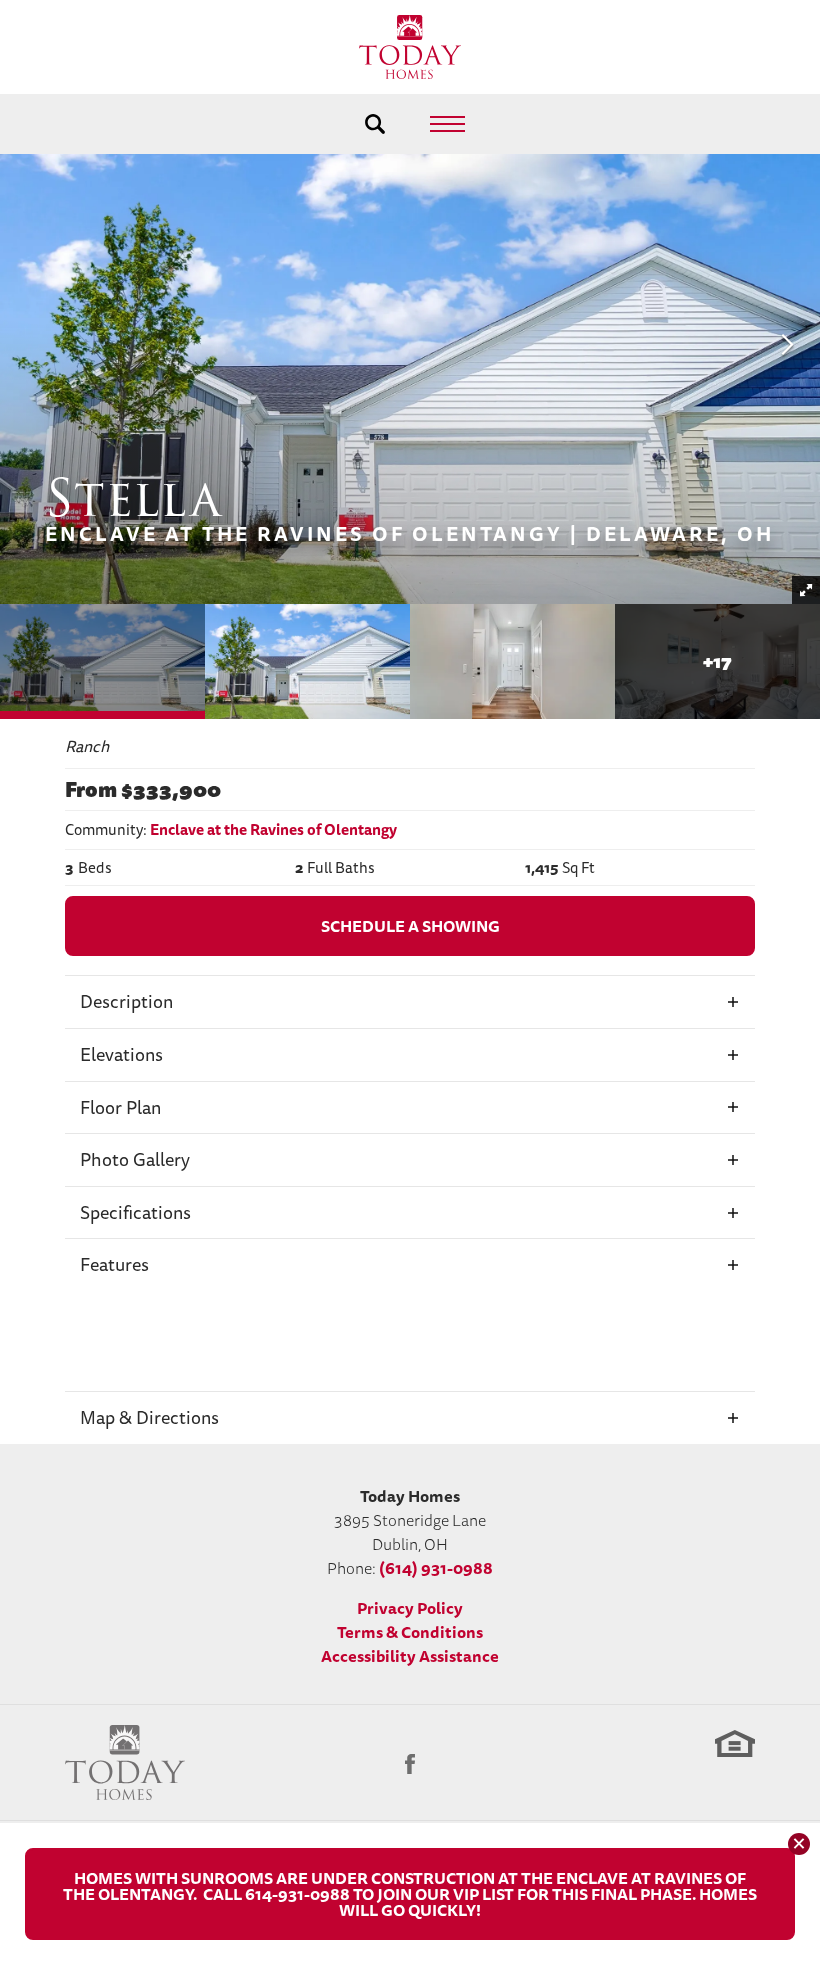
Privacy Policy (410, 1608)
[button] (375, 124)
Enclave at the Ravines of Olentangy (273, 829)
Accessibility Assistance (410, 1656)
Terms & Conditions (410, 1632)
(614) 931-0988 (436, 1568)
